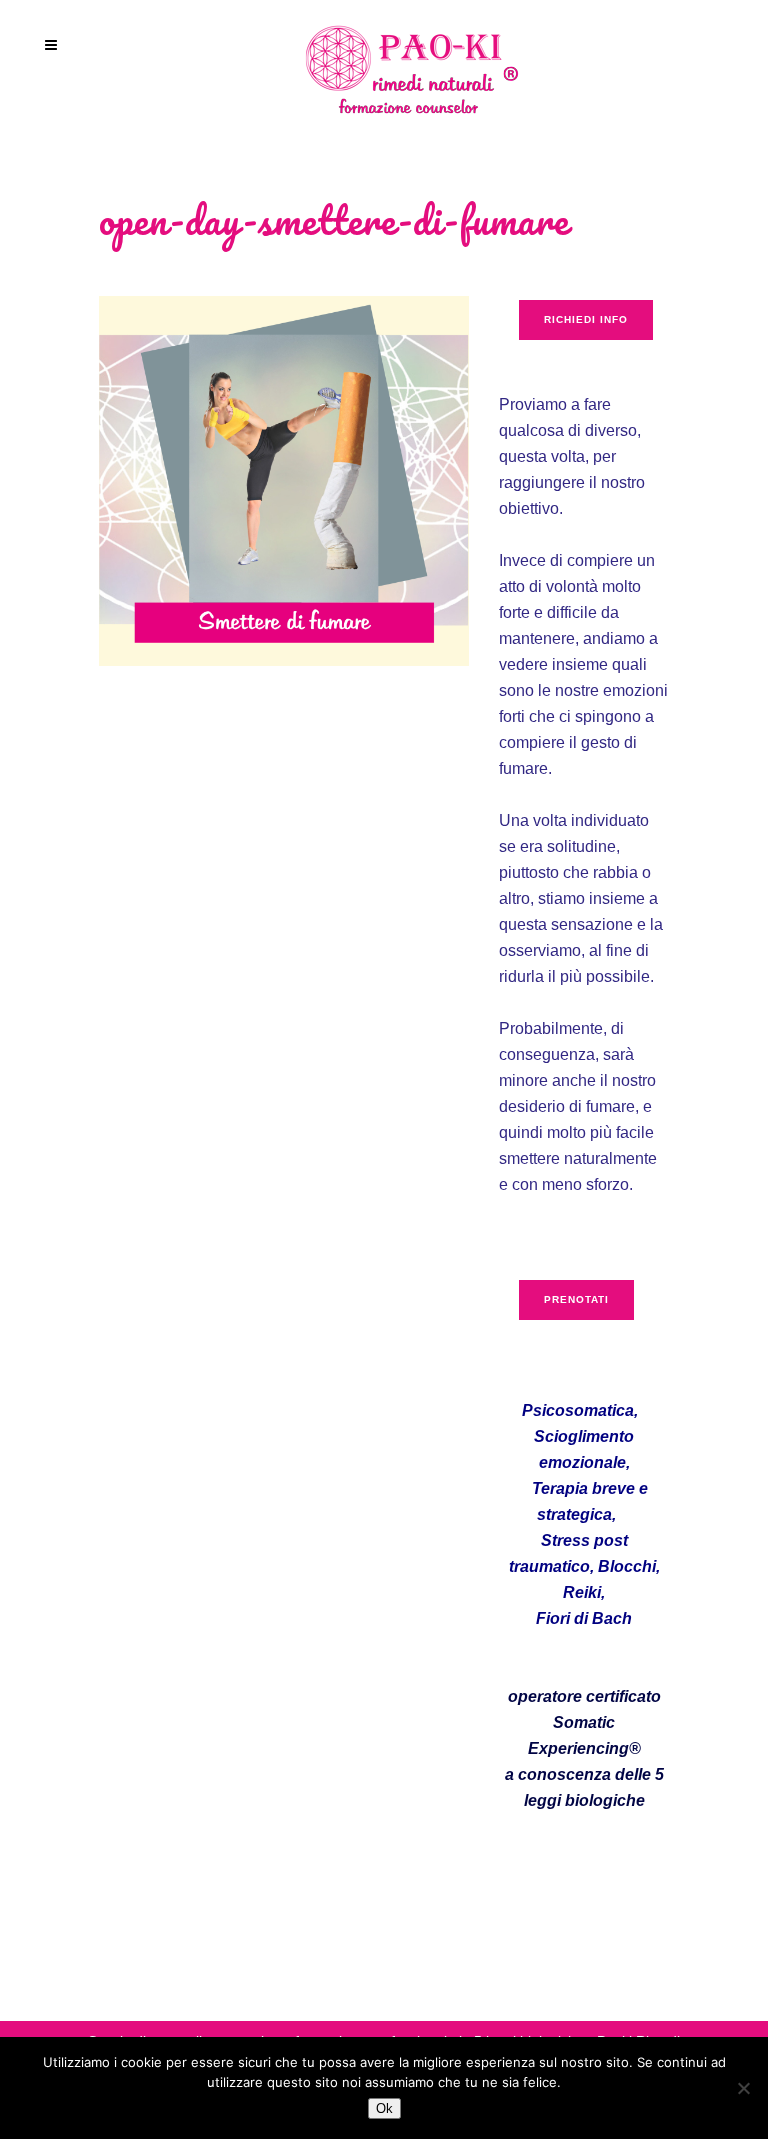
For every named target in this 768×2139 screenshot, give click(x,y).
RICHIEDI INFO (586, 319)
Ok (384, 2108)
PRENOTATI (576, 1299)
